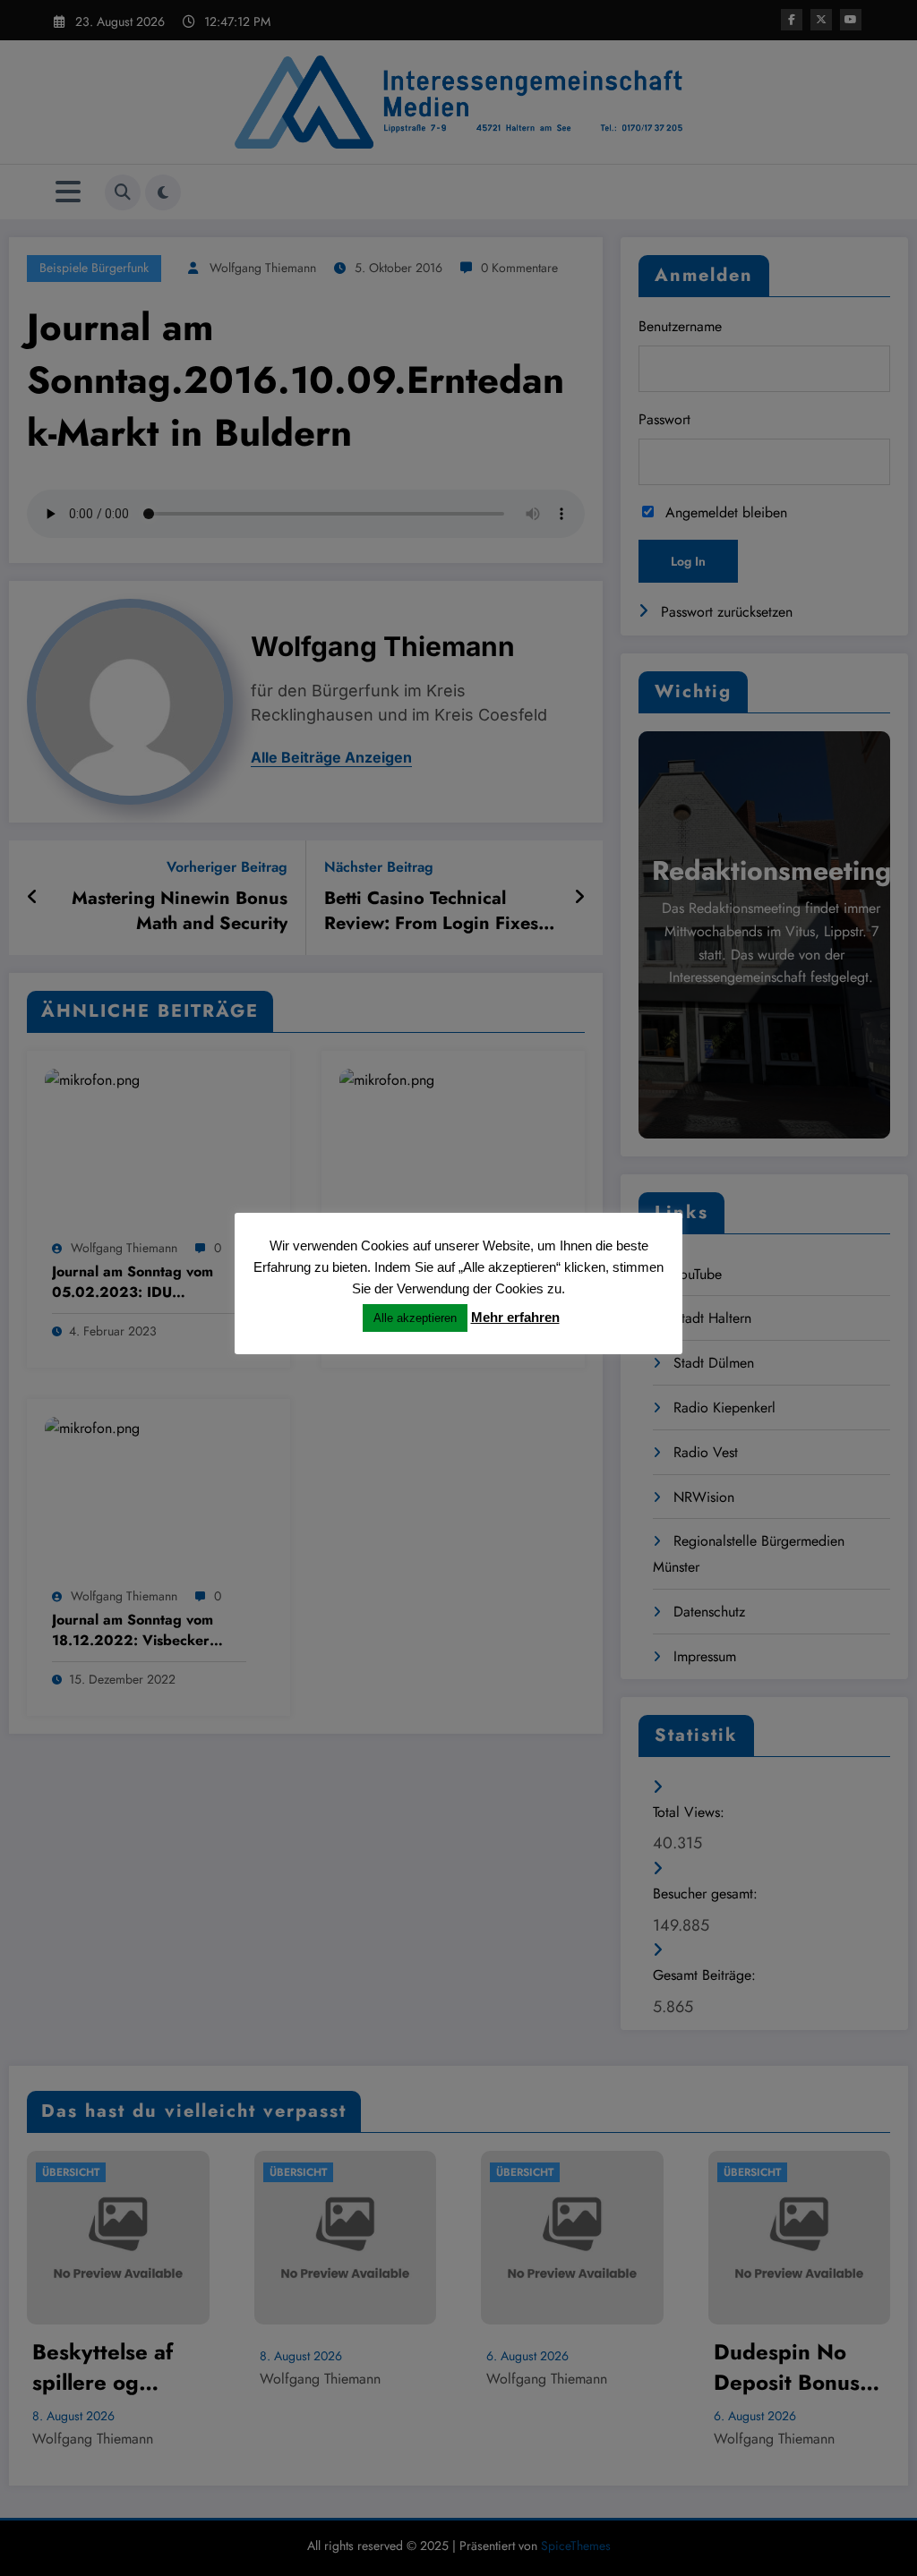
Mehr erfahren (515, 1317)
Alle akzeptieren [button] (415, 1318)
